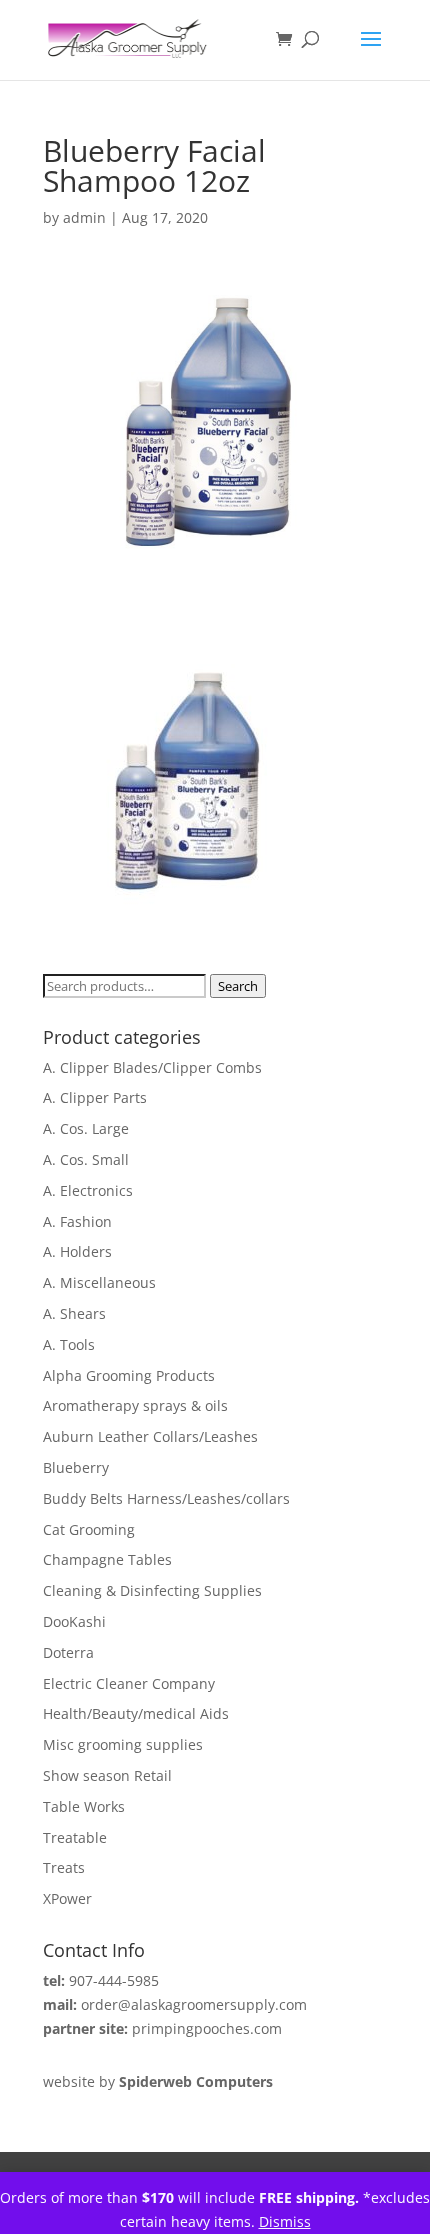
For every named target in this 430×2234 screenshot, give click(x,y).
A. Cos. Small (86, 1159)
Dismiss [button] (285, 2221)
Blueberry (76, 1467)
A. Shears (74, 1313)
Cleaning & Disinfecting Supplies (152, 1590)
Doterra (68, 1652)
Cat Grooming (89, 1529)
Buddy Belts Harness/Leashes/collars (166, 1498)
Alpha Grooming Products (129, 1375)
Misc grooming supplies (123, 1744)
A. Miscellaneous (99, 1282)
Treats (64, 1867)
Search (238, 986)
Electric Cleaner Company (129, 1683)
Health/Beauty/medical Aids (136, 1713)
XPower (67, 1898)
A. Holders (77, 1251)
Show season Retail (107, 1775)
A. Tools (69, 1344)
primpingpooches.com (207, 2028)
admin (84, 217)
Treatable (75, 1837)
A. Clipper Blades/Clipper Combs (152, 1067)
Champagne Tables (107, 1559)
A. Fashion (77, 1221)
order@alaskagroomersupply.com (194, 2004)
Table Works (84, 1806)
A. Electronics (88, 1190)
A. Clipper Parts (95, 1097)
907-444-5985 (114, 1980)
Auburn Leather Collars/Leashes (150, 1436)
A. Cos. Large (86, 1128)
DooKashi (74, 1621)
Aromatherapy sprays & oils (135, 1405)
